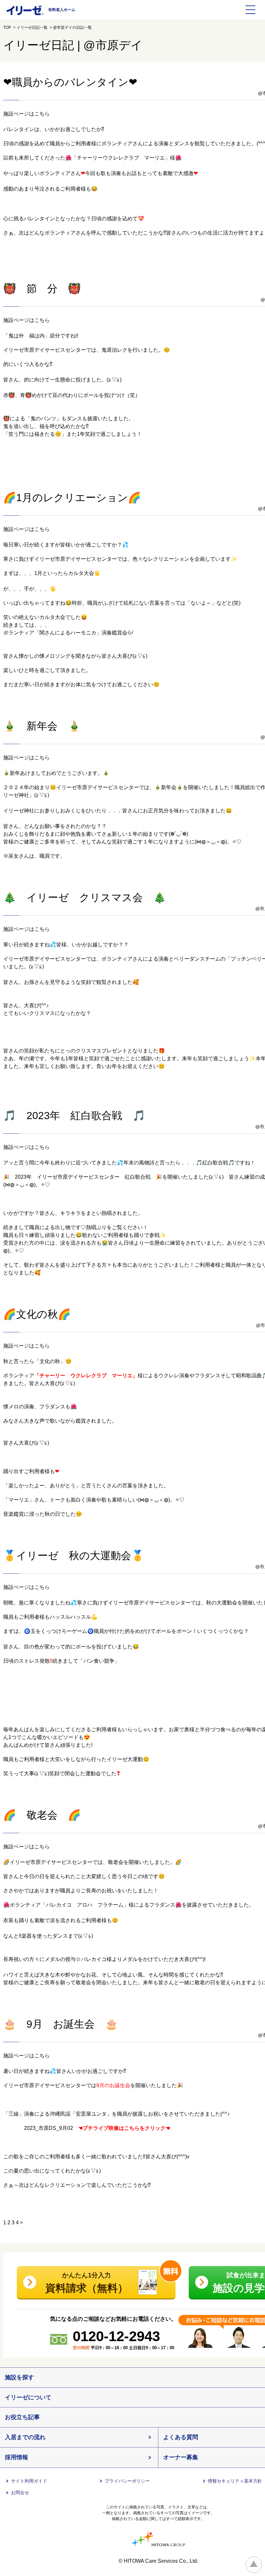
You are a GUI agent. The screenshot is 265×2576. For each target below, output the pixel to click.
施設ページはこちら (26, 114)
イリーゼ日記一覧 (32, 28)
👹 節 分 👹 (42, 289)
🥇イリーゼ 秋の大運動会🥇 (74, 1556)
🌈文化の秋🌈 (37, 1314)
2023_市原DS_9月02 (38, 2128)
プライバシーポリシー (127, 2481)
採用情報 (16, 2457)
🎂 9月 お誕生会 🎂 (61, 2024)
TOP (7, 28)
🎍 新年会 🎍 (42, 726)
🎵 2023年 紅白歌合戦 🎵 (74, 1116)
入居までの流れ (25, 2437)
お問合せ (20, 2493)
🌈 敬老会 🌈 (42, 1815)
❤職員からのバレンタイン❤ (70, 82)
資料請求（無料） (87, 2283)
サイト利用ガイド (29, 2481)
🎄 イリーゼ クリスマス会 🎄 (85, 897)
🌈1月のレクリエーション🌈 (72, 498)
